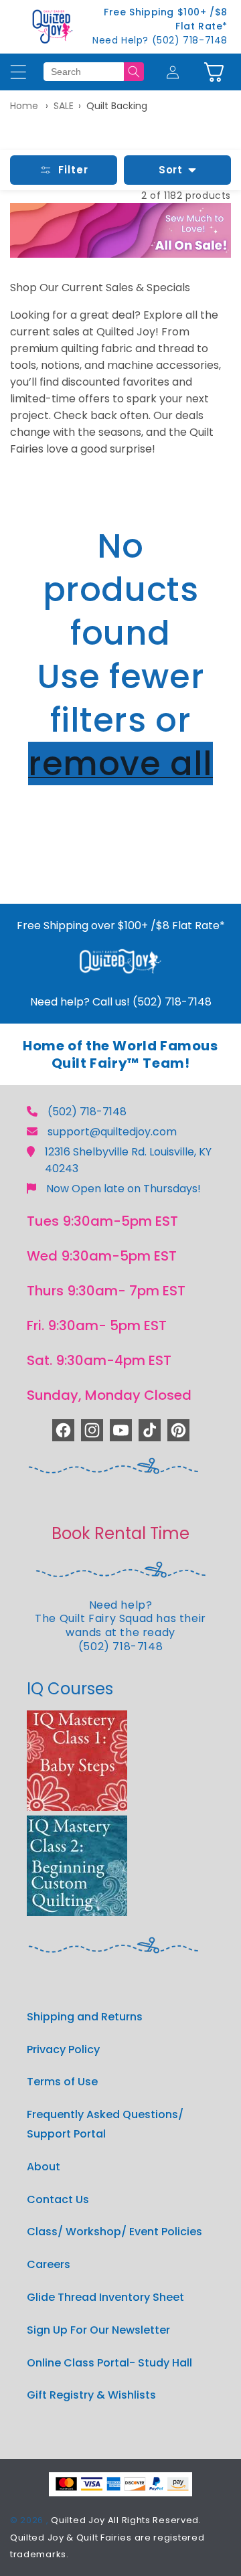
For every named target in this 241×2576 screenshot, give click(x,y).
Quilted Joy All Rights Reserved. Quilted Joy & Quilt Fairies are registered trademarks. (107, 2537)
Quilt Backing (117, 106)
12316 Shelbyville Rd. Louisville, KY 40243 (128, 1160)
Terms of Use (62, 2082)
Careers (49, 2264)
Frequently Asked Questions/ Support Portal (105, 2124)
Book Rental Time (120, 1533)
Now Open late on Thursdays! (124, 1189)
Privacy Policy (63, 2049)
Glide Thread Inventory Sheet (105, 2297)
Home (24, 106)
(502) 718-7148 (87, 1112)
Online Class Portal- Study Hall (109, 2363)
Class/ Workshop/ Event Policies (114, 2232)
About (44, 2167)
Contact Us (58, 2199)
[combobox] (84, 72)
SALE (64, 106)
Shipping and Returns (85, 2017)
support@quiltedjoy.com (112, 1132)
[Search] (134, 72)
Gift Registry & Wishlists (91, 2395)
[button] (214, 72)
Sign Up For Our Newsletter (98, 2330)
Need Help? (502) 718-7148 (160, 40)
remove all (120, 763)
